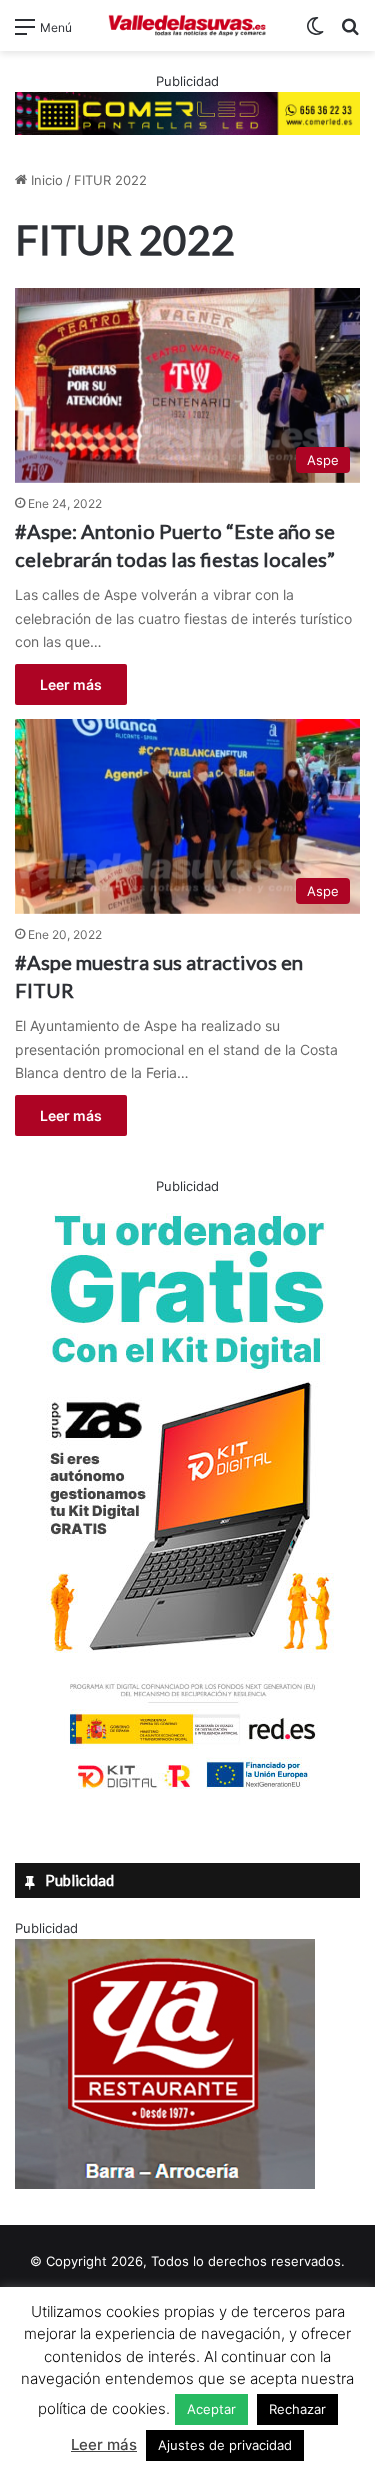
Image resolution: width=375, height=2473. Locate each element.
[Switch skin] (315, 33)
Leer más (71, 684)
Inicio (45, 180)
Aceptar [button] (211, 2409)
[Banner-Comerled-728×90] (187, 112)
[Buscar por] (350, 33)
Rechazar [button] (297, 2409)
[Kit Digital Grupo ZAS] (188, 1792)
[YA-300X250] (165, 2184)
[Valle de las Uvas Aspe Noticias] (188, 25)
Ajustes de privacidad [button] (225, 2445)
